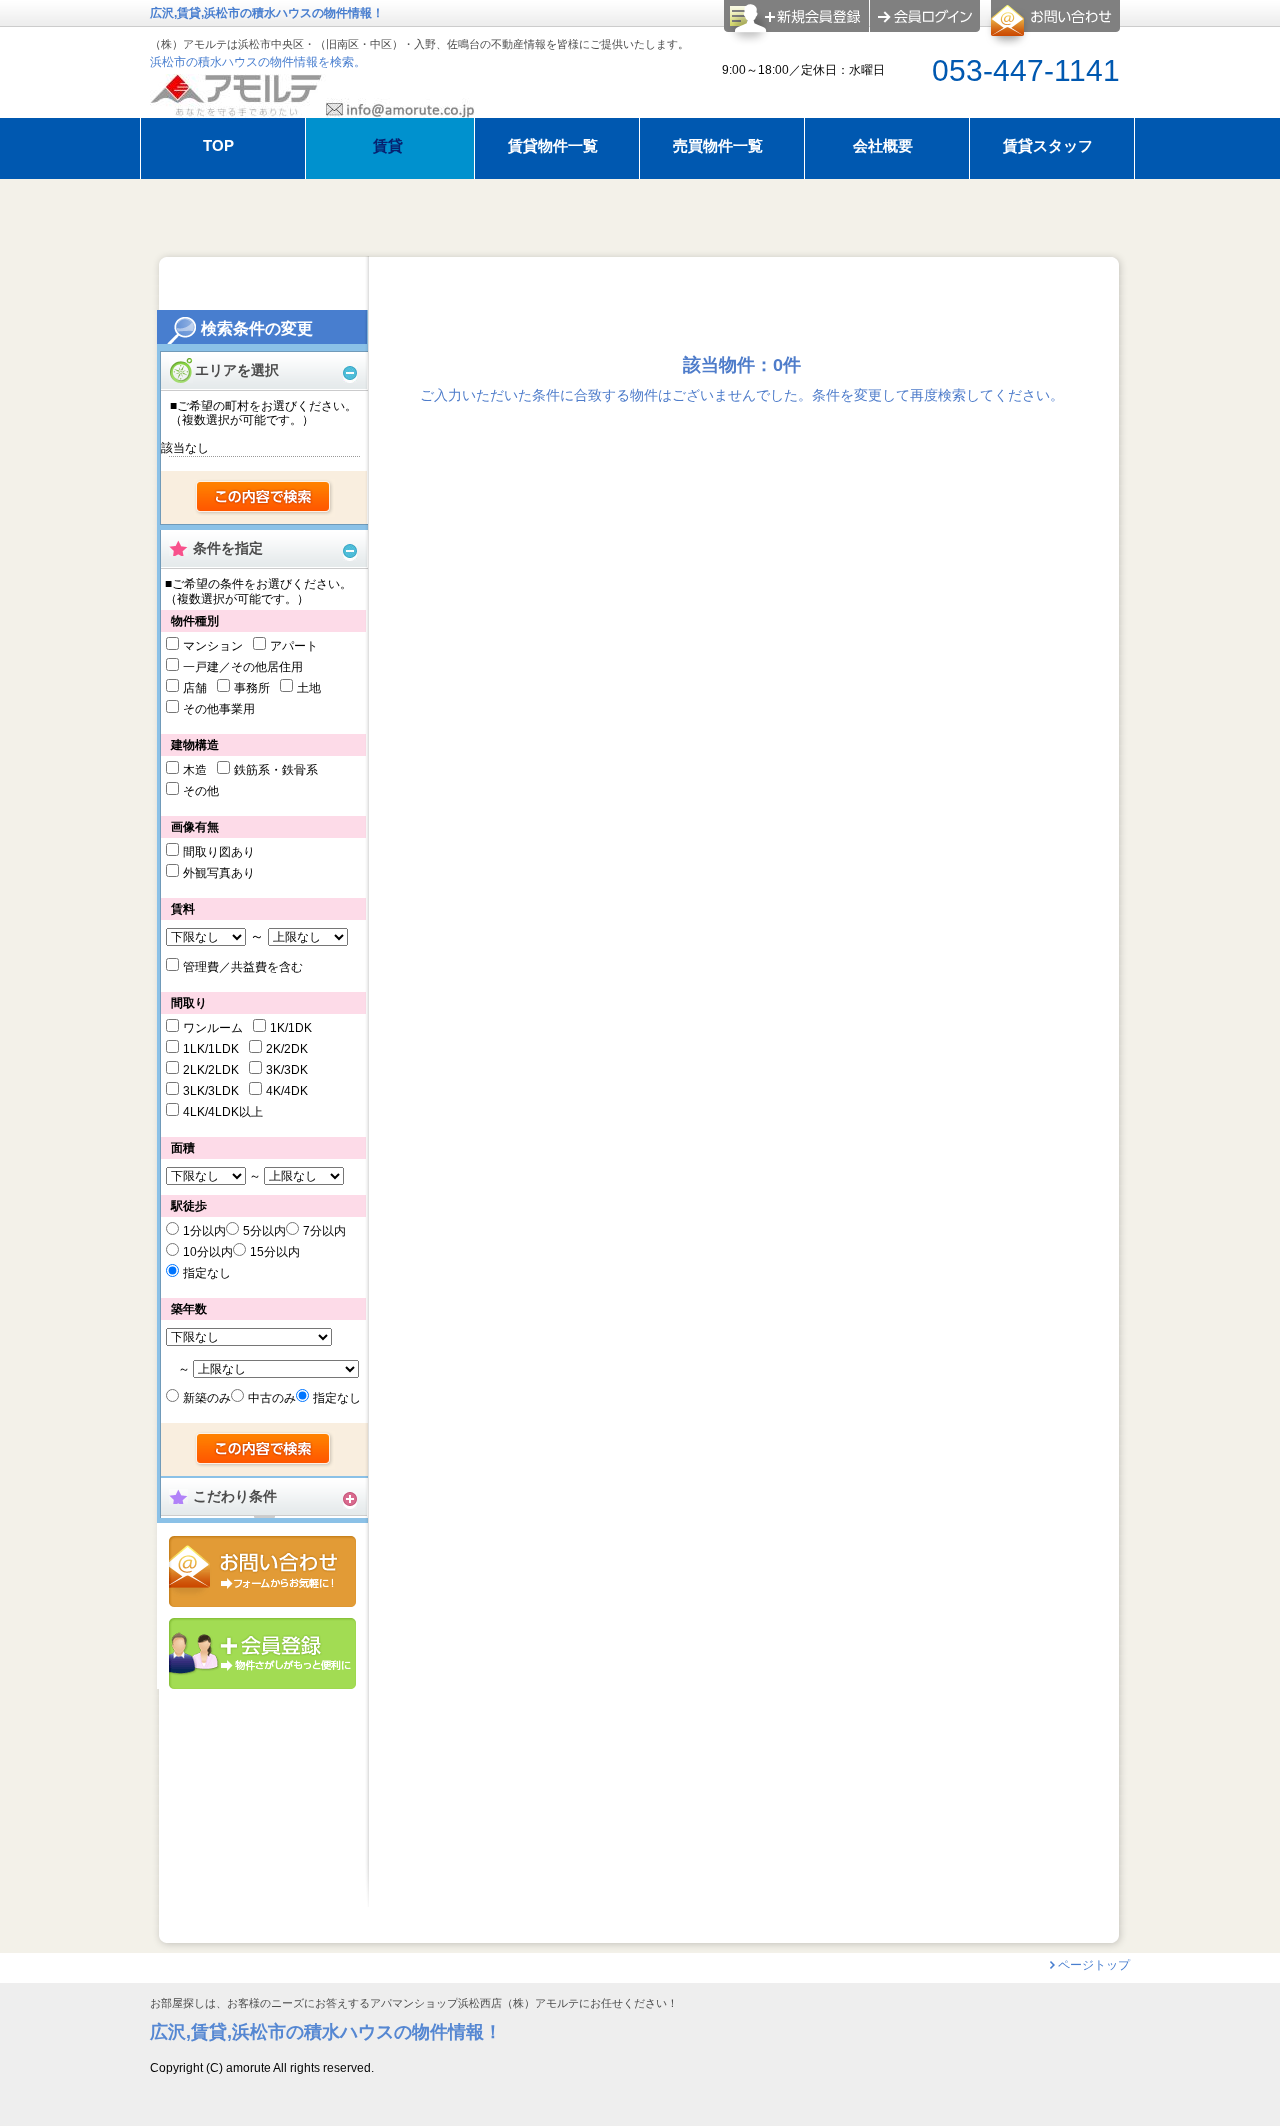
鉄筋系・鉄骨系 (276, 770)
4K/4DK (287, 1091)
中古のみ (272, 1398)
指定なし (207, 1273)
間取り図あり (219, 852)
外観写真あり (219, 873)
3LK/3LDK (211, 1091)
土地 (309, 688)
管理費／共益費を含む (243, 967)
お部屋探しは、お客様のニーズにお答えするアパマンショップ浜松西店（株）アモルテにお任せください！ (414, 2003)
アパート (294, 646)
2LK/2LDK (211, 1070)
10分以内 (208, 1252)
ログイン (925, 16)
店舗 (195, 688)
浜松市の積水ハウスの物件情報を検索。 (258, 62)
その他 (201, 791)
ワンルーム (213, 1028)
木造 (195, 770)
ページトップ (1094, 1965)
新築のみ (207, 1398)
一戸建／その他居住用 (243, 667)
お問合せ (262, 1571)
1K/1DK (291, 1028)
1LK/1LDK (211, 1049)
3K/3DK (287, 1070)
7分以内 (324, 1231)
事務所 (252, 688)
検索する (264, 498)
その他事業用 (219, 709)
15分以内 (275, 1252)
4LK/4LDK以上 (223, 1112)
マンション (213, 646)
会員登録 (262, 1653)
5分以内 (264, 1231)
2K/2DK (287, 1049)
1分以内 (204, 1231)
